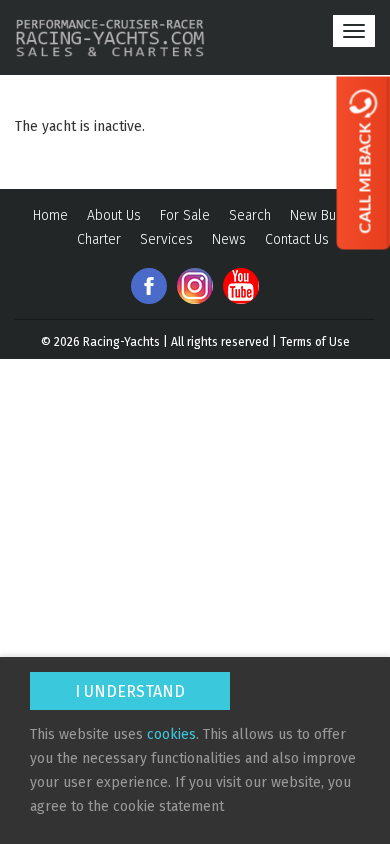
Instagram (195, 286)
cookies (171, 734)
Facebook (149, 286)
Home (50, 215)
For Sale (185, 215)
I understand (130, 691)
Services (166, 239)
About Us (114, 215)
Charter (99, 239)
